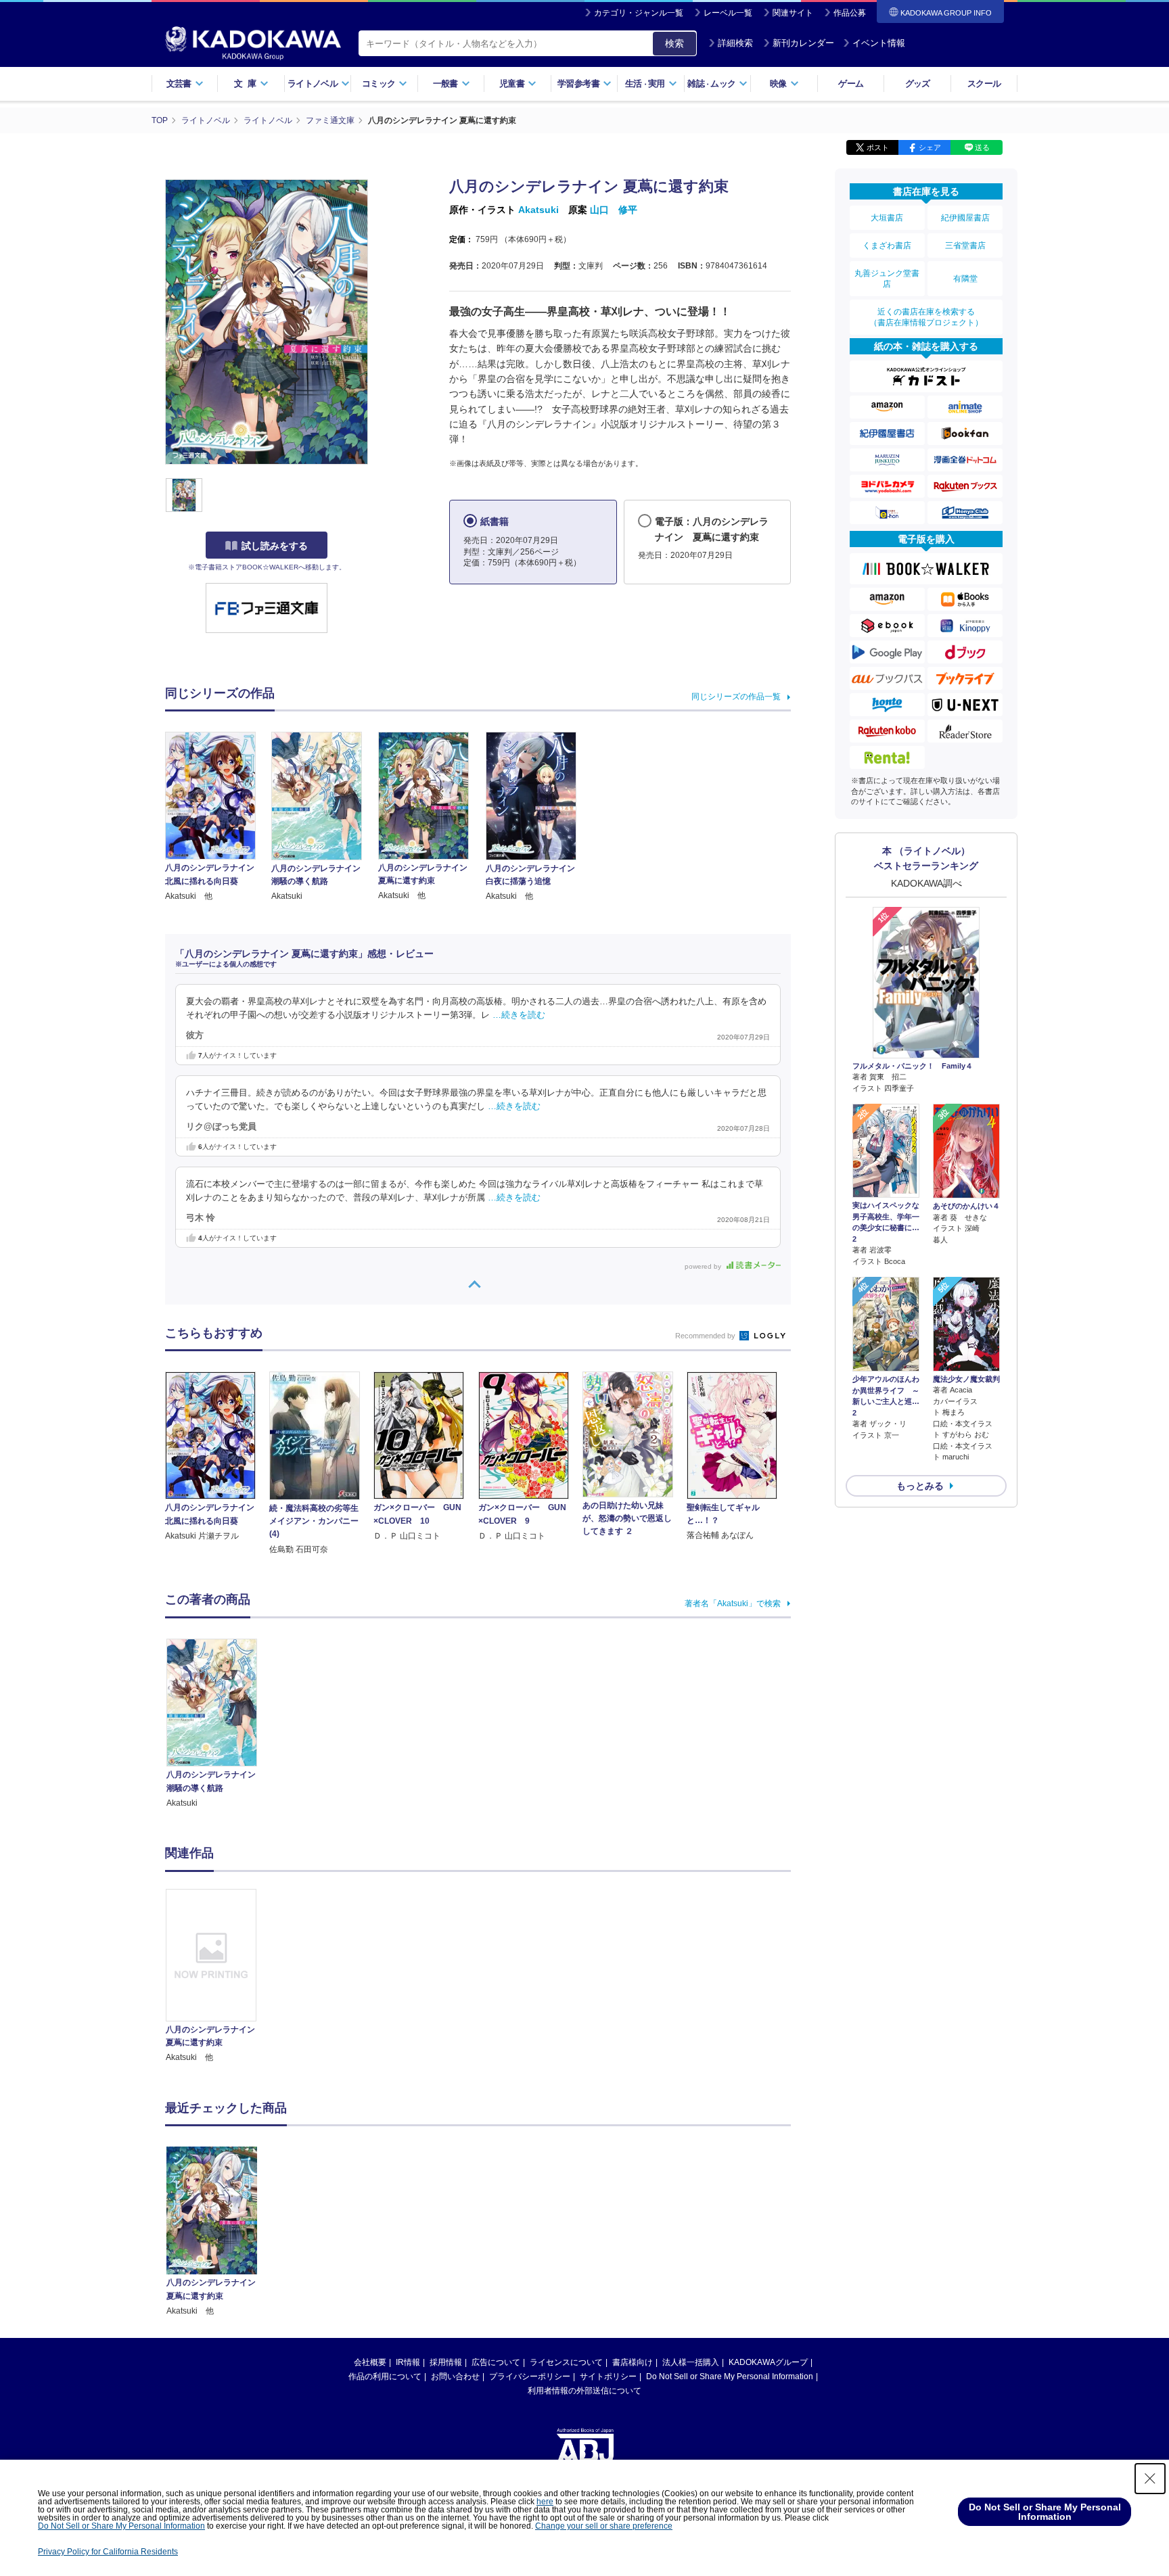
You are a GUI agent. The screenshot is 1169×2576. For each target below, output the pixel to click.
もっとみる (920, 1486)
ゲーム (851, 84)
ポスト (878, 147)
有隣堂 (965, 279)
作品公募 (850, 13)
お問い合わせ (455, 2376)
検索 (674, 43)
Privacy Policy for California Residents (108, 2552)
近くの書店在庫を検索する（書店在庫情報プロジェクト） (926, 317)
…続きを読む (519, 1015)
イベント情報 (879, 43)
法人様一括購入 (691, 2362)
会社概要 (370, 2362)
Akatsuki (538, 210)
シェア (930, 147)
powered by (704, 1266)
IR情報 (408, 2362)
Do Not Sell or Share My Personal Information (730, 2376)
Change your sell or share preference (604, 2526)
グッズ (918, 84)
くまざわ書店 (887, 245)
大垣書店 (887, 218)
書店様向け (633, 2362)
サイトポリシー (608, 2376)
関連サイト (793, 13)
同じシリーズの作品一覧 (736, 697)
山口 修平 (614, 210)
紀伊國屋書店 (965, 218)
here (545, 2502)
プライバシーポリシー (530, 2376)
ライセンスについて (566, 2362)
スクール (984, 84)
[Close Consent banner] (1150, 2479)
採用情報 (446, 2362)
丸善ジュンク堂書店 (887, 279)
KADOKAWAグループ (768, 2362)
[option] (219, 1977)
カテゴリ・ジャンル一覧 (639, 13)
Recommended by (706, 1336)
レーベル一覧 (728, 13)
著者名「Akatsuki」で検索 (733, 1603)
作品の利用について (385, 2376)
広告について (496, 2362)
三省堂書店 (965, 245)
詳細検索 (735, 43)
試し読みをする (275, 546)
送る (982, 147)
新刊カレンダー (803, 43)
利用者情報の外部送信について (584, 2391)
